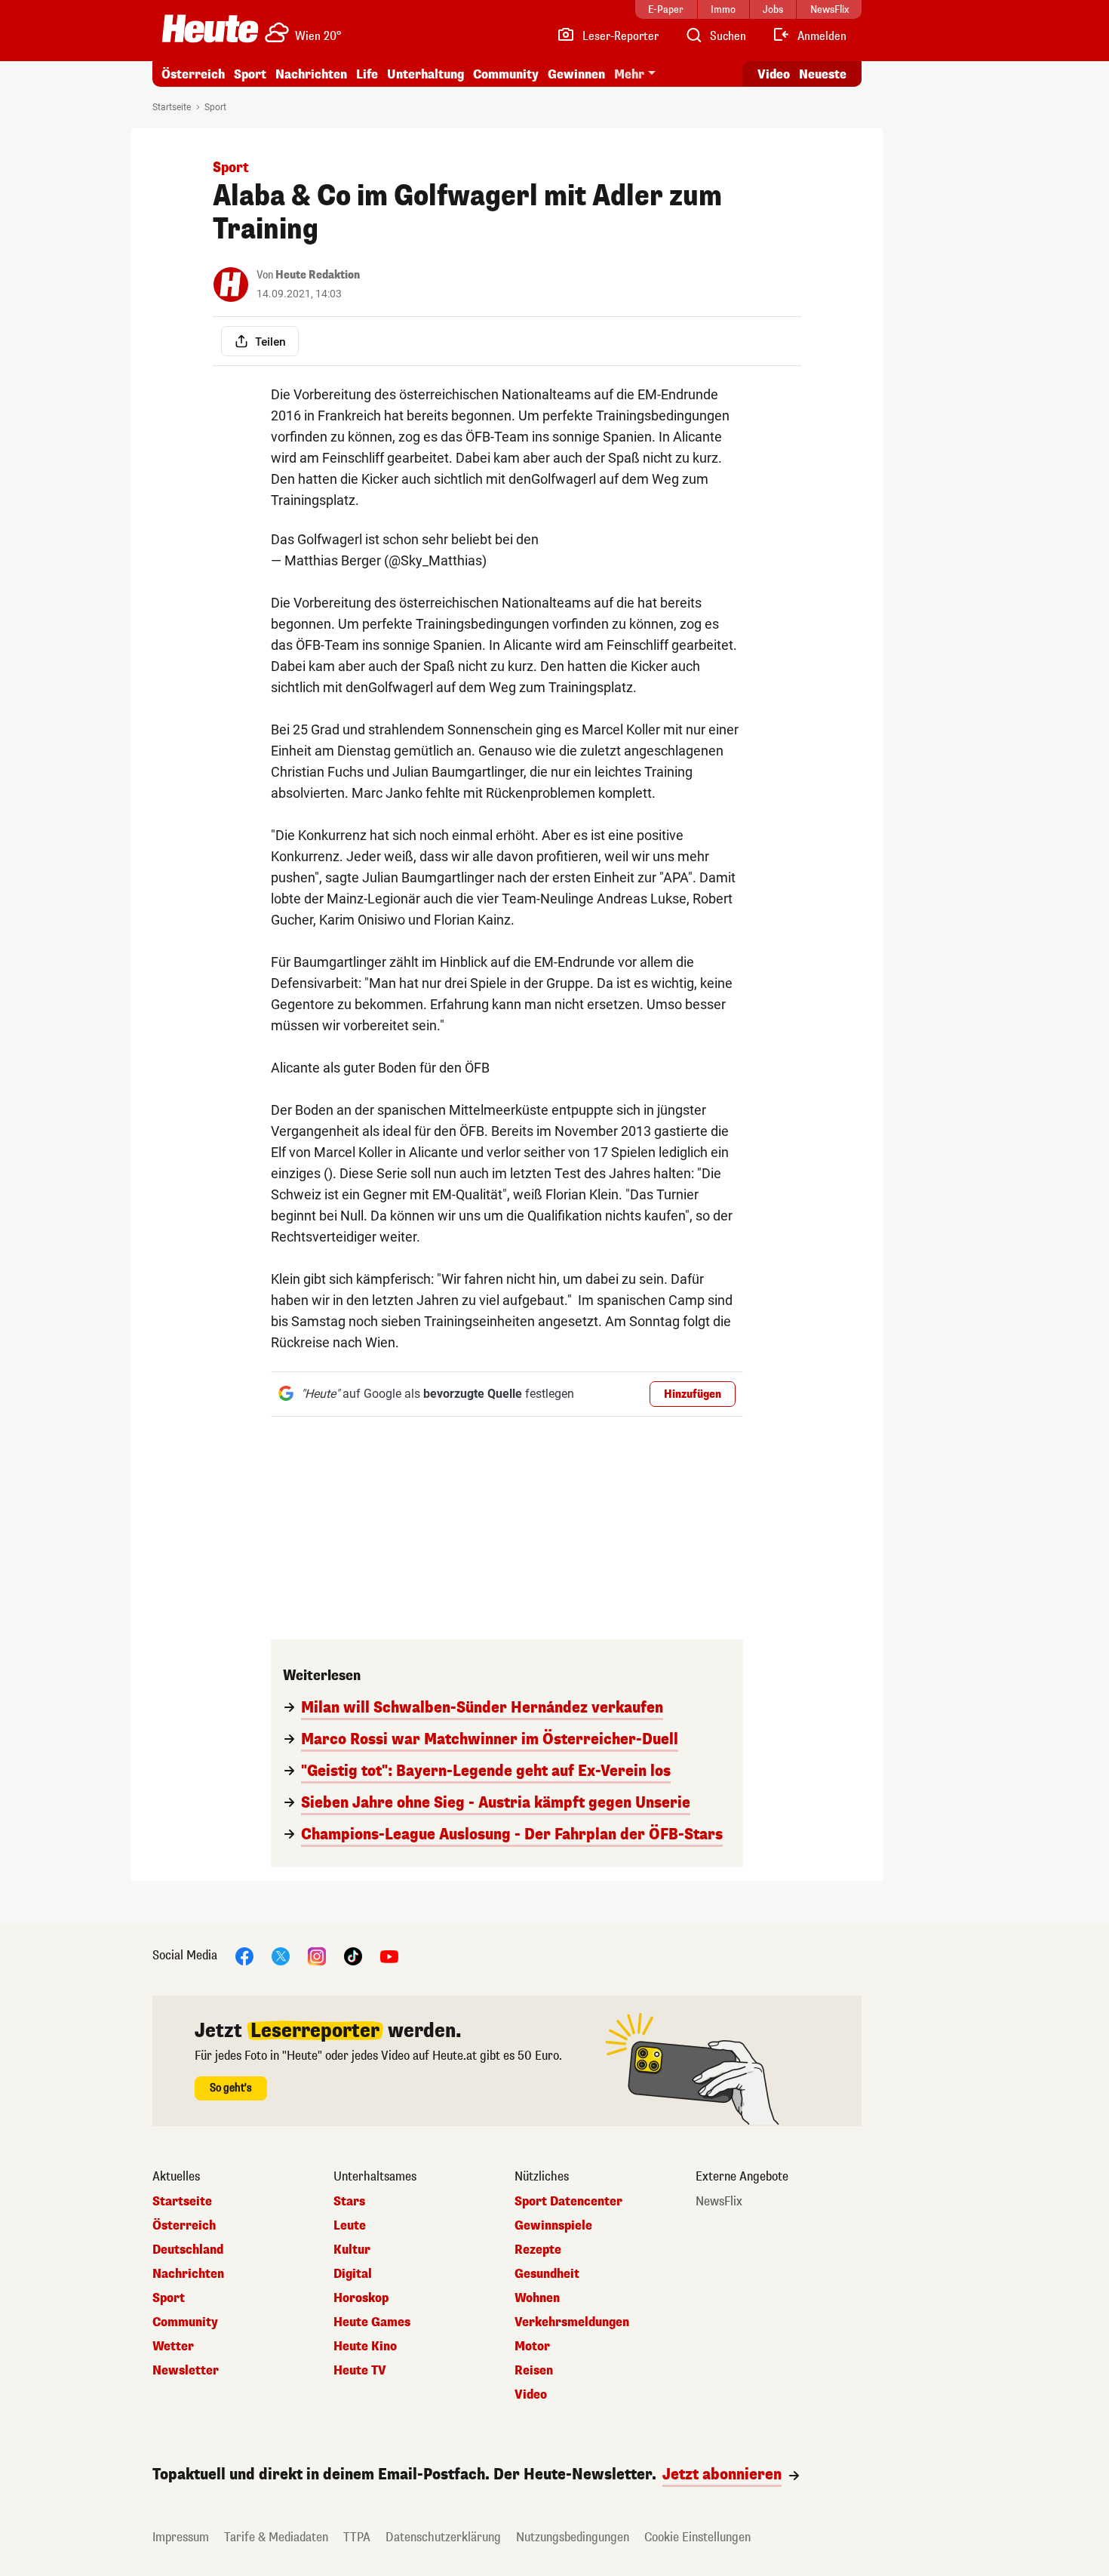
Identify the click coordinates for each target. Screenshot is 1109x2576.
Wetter (173, 2347)
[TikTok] (353, 1955)
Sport (250, 74)
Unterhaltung (425, 74)
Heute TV (360, 2371)
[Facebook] (244, 1955)
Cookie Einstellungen (697, 2537)
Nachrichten (188, 2274)
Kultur (352, 2250)
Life (367, 74)
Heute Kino (365, 2347)
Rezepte (538, 2250)
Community (506, 74)
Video (774, 74)
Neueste (823, 74)
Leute (350, 2226)
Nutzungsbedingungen (573, 2537)
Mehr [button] (629, 74)
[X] (281, 1955)
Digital (353, 2274)
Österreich (193, 74)
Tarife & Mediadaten (276, 2537)
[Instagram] (317, 1955)
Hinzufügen (693, 1394)
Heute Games (372, 2322)
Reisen (534, 2371)
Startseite (172, 107)
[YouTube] (389, 1955)
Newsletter (186, 2371)
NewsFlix (719, 2202)
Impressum (181, 2537)
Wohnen (537, 2298)
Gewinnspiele (553, 2226)
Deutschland (188, 2250)
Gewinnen (576, 74)
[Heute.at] (210, 29)
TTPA (357, 2537)
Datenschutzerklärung (443, 2537)
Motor (532, 2347)
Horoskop (361, 2298)
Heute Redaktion (318, 275)
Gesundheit (547, 2274)
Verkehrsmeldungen (572, 2322)
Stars (349, 2202)
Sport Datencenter (568, 2202)
